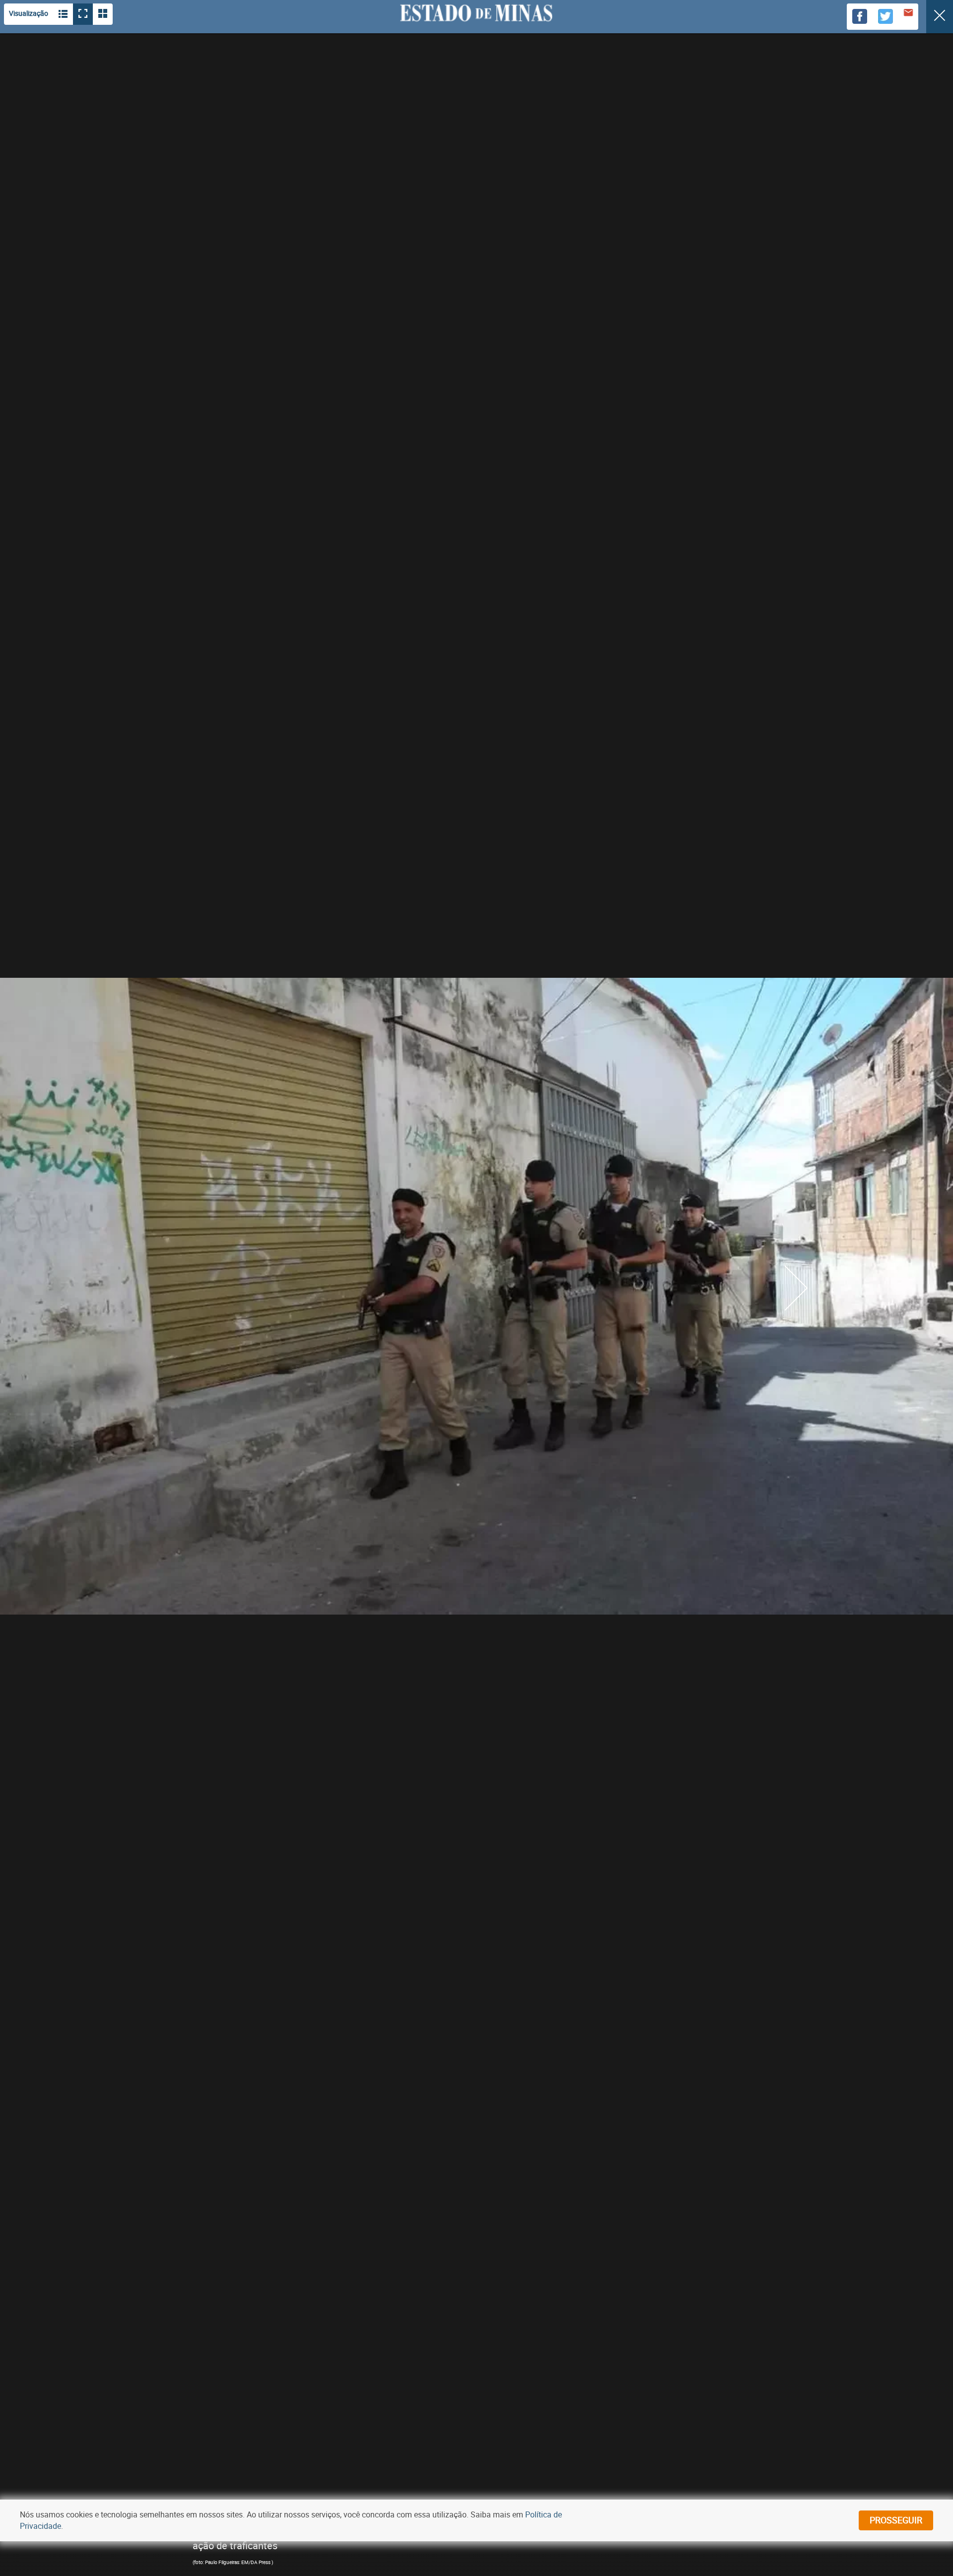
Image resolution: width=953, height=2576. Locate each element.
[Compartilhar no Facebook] (860, 17)
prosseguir (896, 2520)
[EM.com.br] (476, 13)
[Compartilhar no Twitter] (885, 17)
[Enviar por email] (908, 14)
